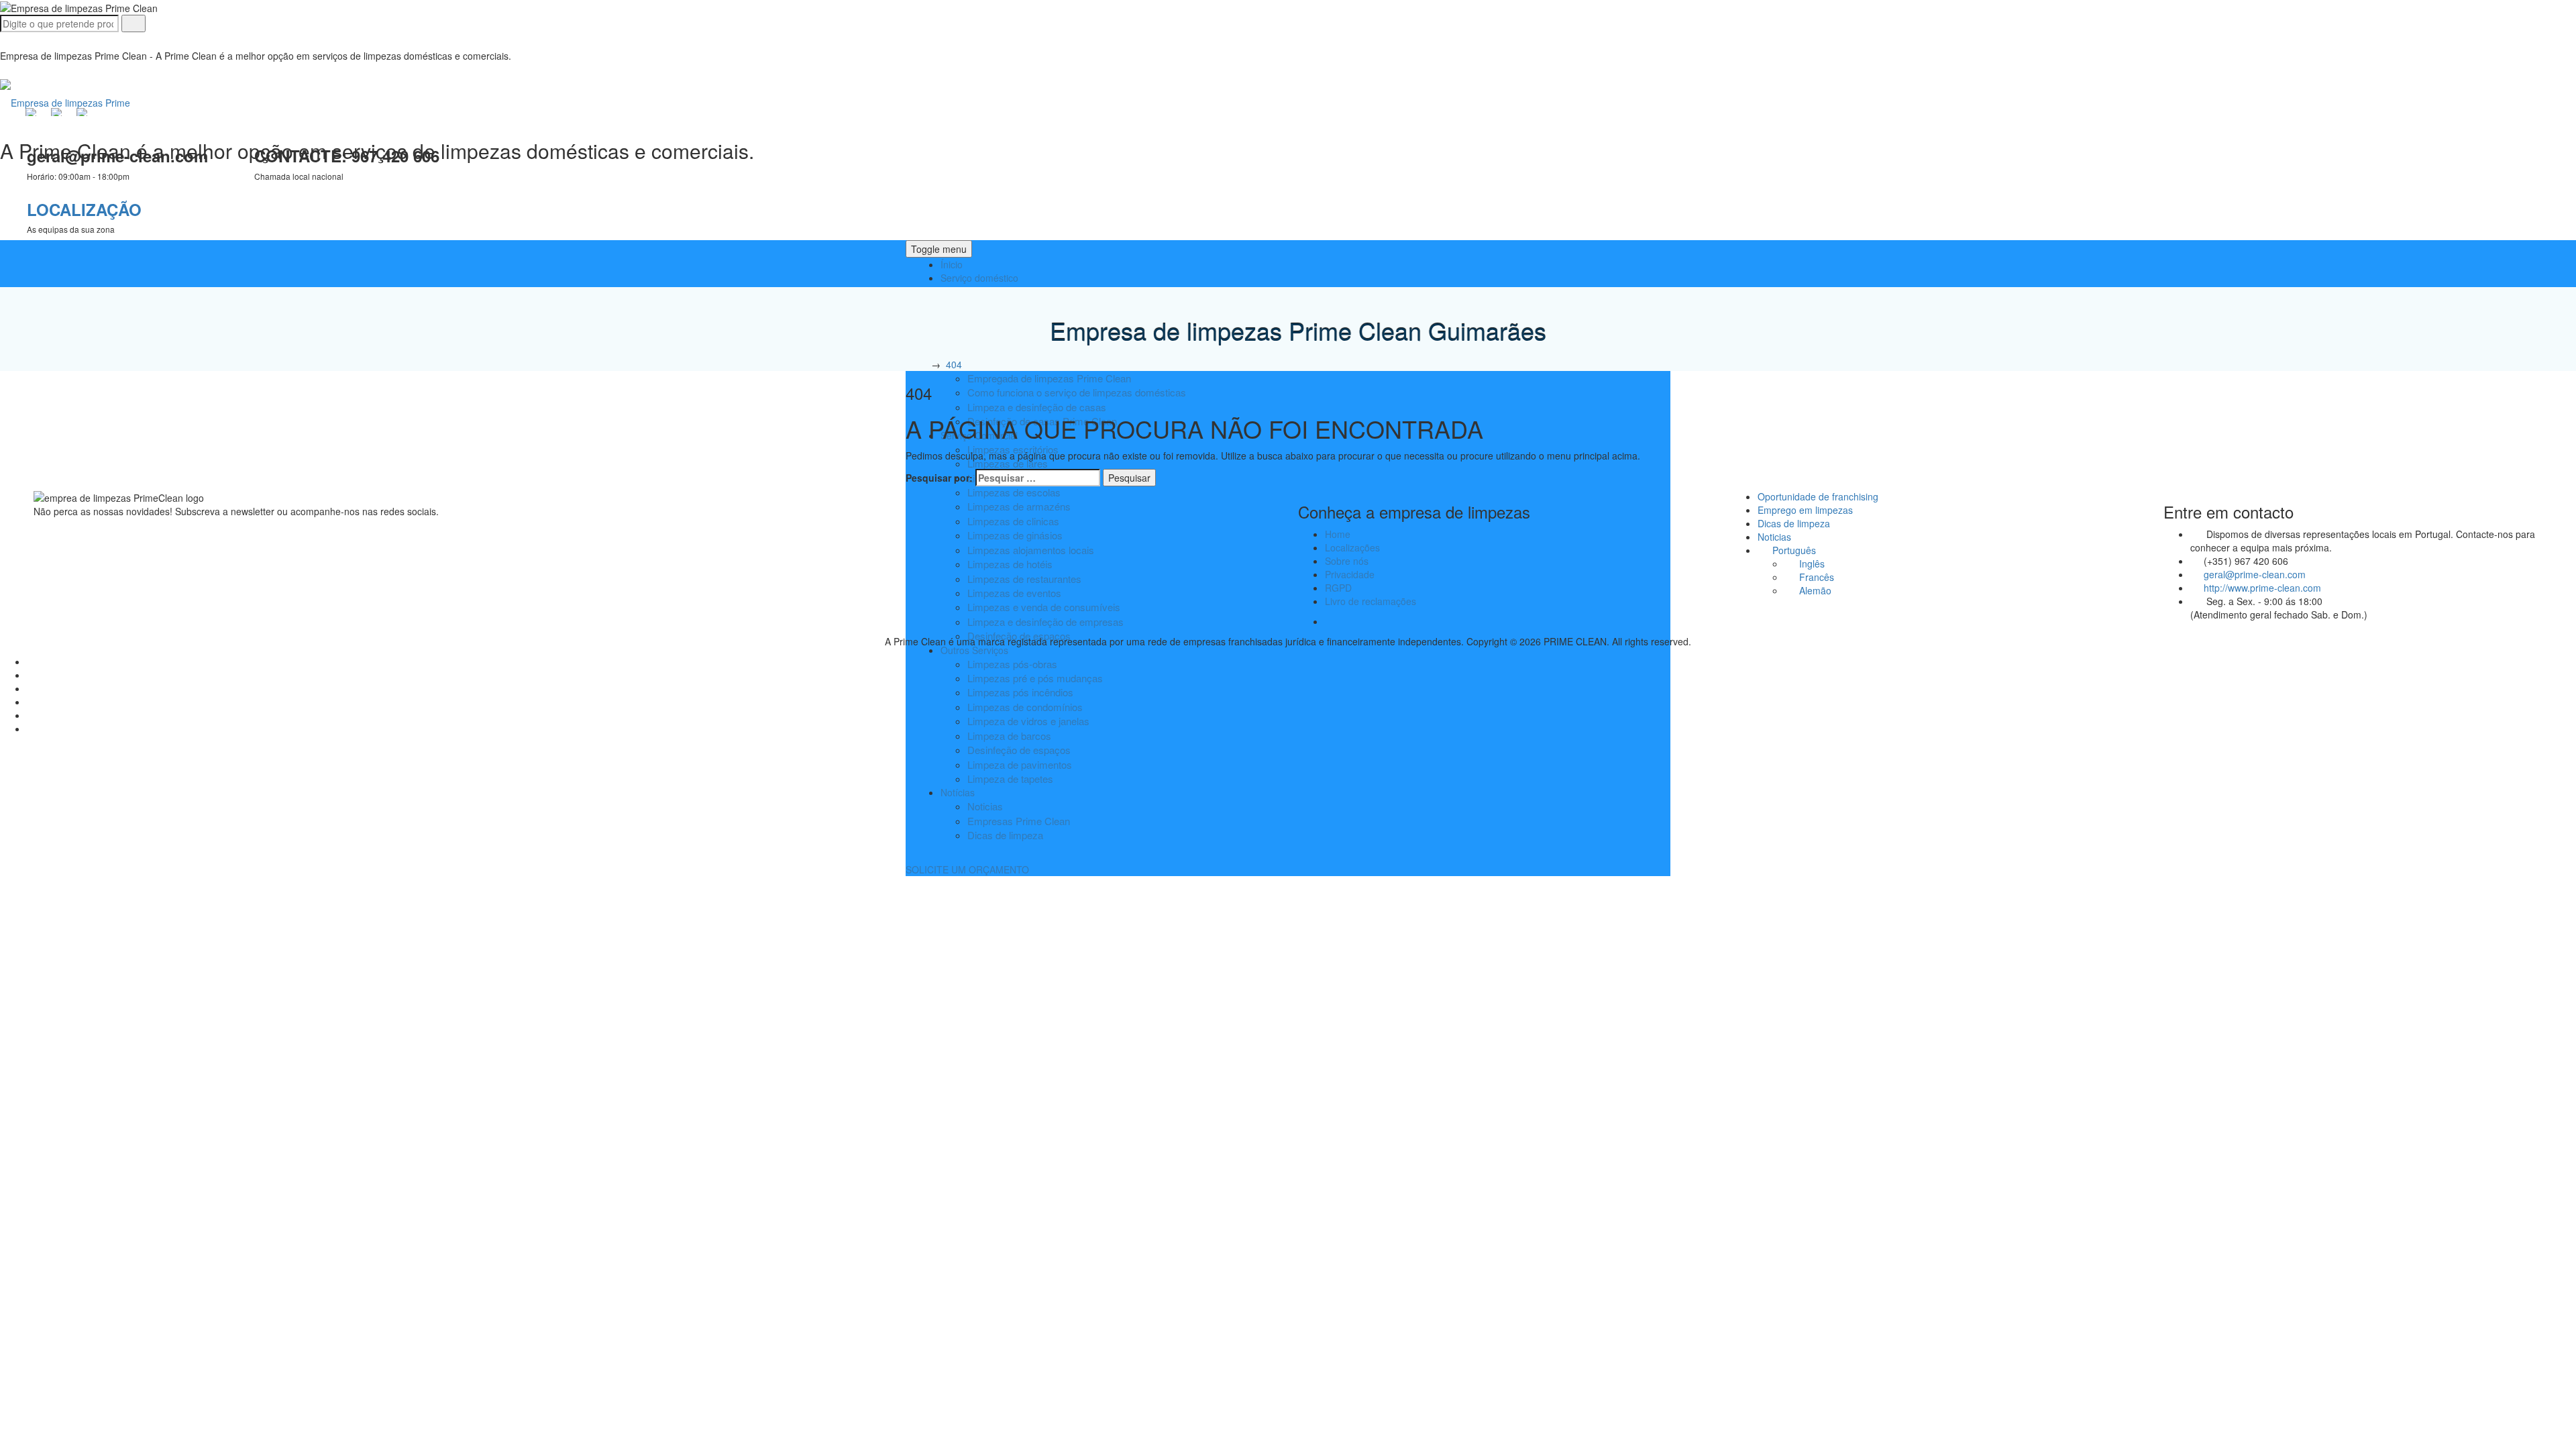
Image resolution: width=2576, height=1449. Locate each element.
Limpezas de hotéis (1010, 564)
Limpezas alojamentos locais (1031, 550)
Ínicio (952, 264)
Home (1338, 534)
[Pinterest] (34, 715)
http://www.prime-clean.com (2262, 588)
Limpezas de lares (1008, 463)
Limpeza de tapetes (1010, 779)
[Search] (133, 23)
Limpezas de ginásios (1015, 535)
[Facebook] (34, 675)
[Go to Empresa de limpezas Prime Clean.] (919, 364)
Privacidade (1350, 574)
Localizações (1352, 547)
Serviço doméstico (979, 278)
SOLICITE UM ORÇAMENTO (967, 869)
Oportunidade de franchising (1818, 496)
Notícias (958, 792)
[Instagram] (34, 702)
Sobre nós (1347, 561)
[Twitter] (34, 729)
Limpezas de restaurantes (1024, 579)
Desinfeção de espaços (1019, 750)
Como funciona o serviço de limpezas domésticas (1077, 392)
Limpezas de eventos (1014, 593)
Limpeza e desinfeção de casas (1037, 407)
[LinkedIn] (34, 661)
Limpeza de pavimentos (1020, 764)
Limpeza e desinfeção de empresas (1045, 622)
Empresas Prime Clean (1019, 821)
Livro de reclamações (1371, 601)
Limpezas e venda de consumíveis (1044, 607)
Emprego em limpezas (1805, 510)
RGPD (1338, 588)
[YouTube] (34, 688)
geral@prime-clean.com (2255, 574)
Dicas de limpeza (1005, 835)
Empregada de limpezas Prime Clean (1049, 378)
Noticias (985, 806)
